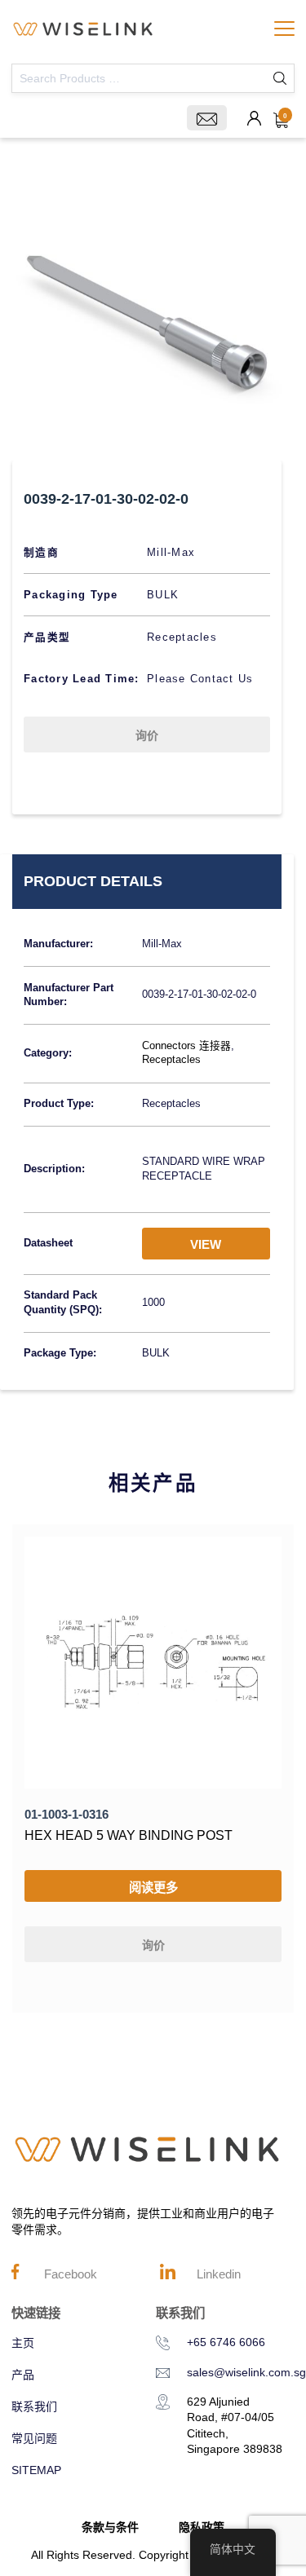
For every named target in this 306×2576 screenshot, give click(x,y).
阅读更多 (153, 1888)
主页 (23, 2343)
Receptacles (171, 1060)
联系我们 (34, 2406)
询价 (147, 735)
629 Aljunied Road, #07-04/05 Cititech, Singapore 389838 (235, 2426)
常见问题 (34, 2438)
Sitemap (36, 2470)
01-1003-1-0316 (67, 1814)
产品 (23, 2375)
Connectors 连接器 (186, 1046)
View (206, 1244)
